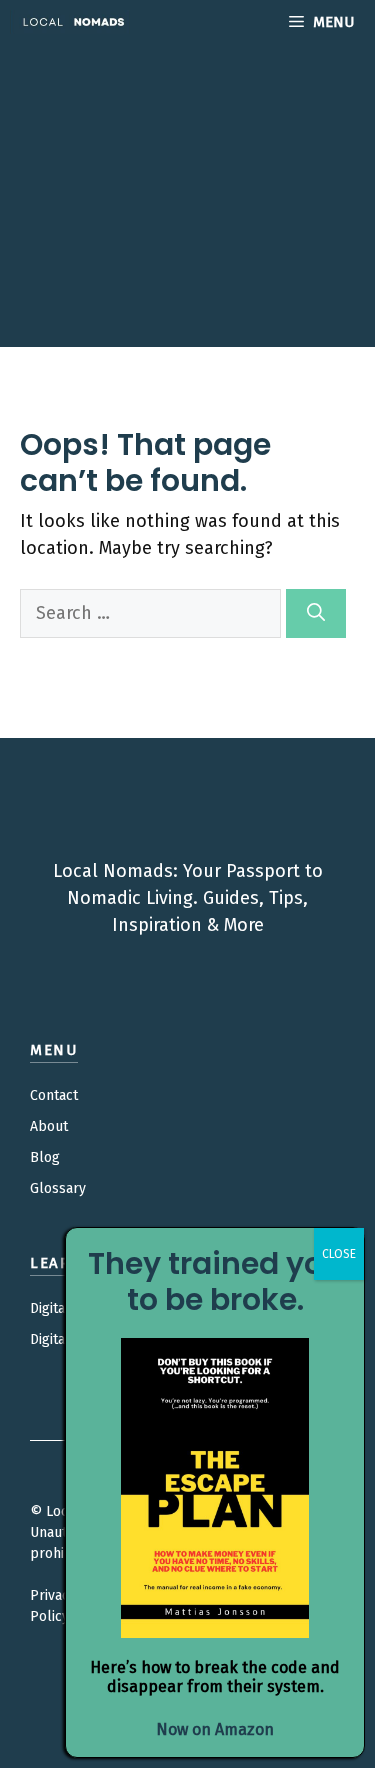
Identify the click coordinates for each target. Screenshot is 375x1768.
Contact (54, 1095)
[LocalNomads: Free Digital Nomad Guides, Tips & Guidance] (70, 22)
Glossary (58, 1188)
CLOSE (339, 1254)
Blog (45, 1157)
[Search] (316, 613)
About (49, 1126)
